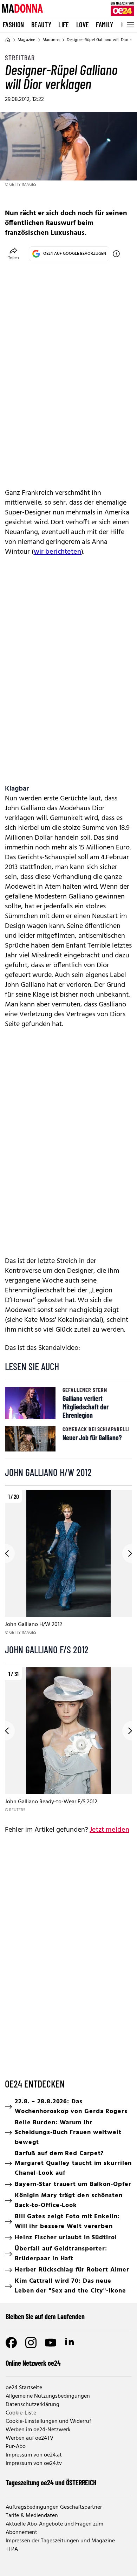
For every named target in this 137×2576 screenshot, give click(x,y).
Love (83, 25)
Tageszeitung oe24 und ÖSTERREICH (51, 2482)
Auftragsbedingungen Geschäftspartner (54, 2507)
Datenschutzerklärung (32, 2405)
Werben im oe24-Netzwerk (38, 2430)
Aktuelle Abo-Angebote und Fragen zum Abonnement (54, 2528)
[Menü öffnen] (130, 25)
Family (105, 25)
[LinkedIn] (70, 2343)
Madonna (51, 40)
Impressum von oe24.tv (34, 2464)
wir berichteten (57, 552)
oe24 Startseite (24, 2388)
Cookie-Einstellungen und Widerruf (48, 2421)
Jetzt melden (109, 1830)
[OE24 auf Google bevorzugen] (116, 254)
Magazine (27, 40)
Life (64, 25)
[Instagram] (31, 2343)
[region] (68, 1563)
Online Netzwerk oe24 (33, 2363)
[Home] (8, 40)
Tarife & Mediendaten (32, 2516)
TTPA (12, 2549)
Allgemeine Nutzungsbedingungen (48, 2396)
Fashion (14, 25)
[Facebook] (11, 2343)
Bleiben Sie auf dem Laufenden (45, 2316)
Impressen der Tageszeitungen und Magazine (60, 2541)
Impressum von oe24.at (34, 2455)
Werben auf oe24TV (30, 2438)
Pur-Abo (16, 2447)
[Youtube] (51, 2343)
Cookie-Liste (21, 2413)
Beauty (41, 25)
